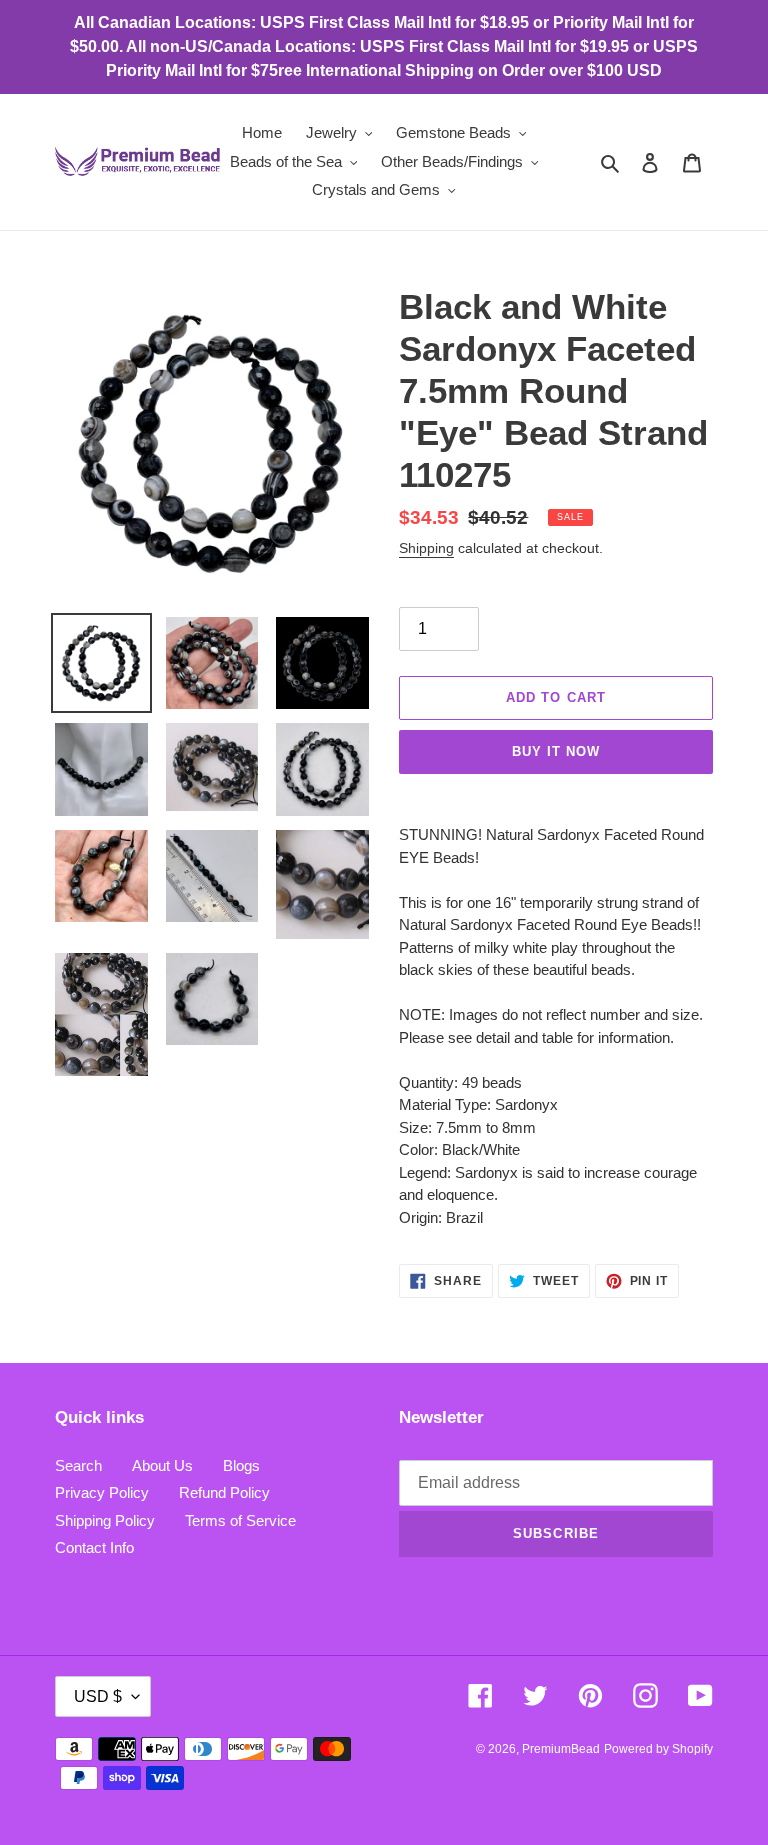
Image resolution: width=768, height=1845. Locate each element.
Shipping (426, 548)
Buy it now (556, 751)
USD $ (98, 1696)
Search (78, 1465)
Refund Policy (224, 1492)
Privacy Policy (102, 1492)
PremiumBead (561, 1749)
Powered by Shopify (658, 1749)
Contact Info (94, 1547)
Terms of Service (240, 1520)
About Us (162, 1465)
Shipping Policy (105, 1520)
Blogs (241, 1465)
